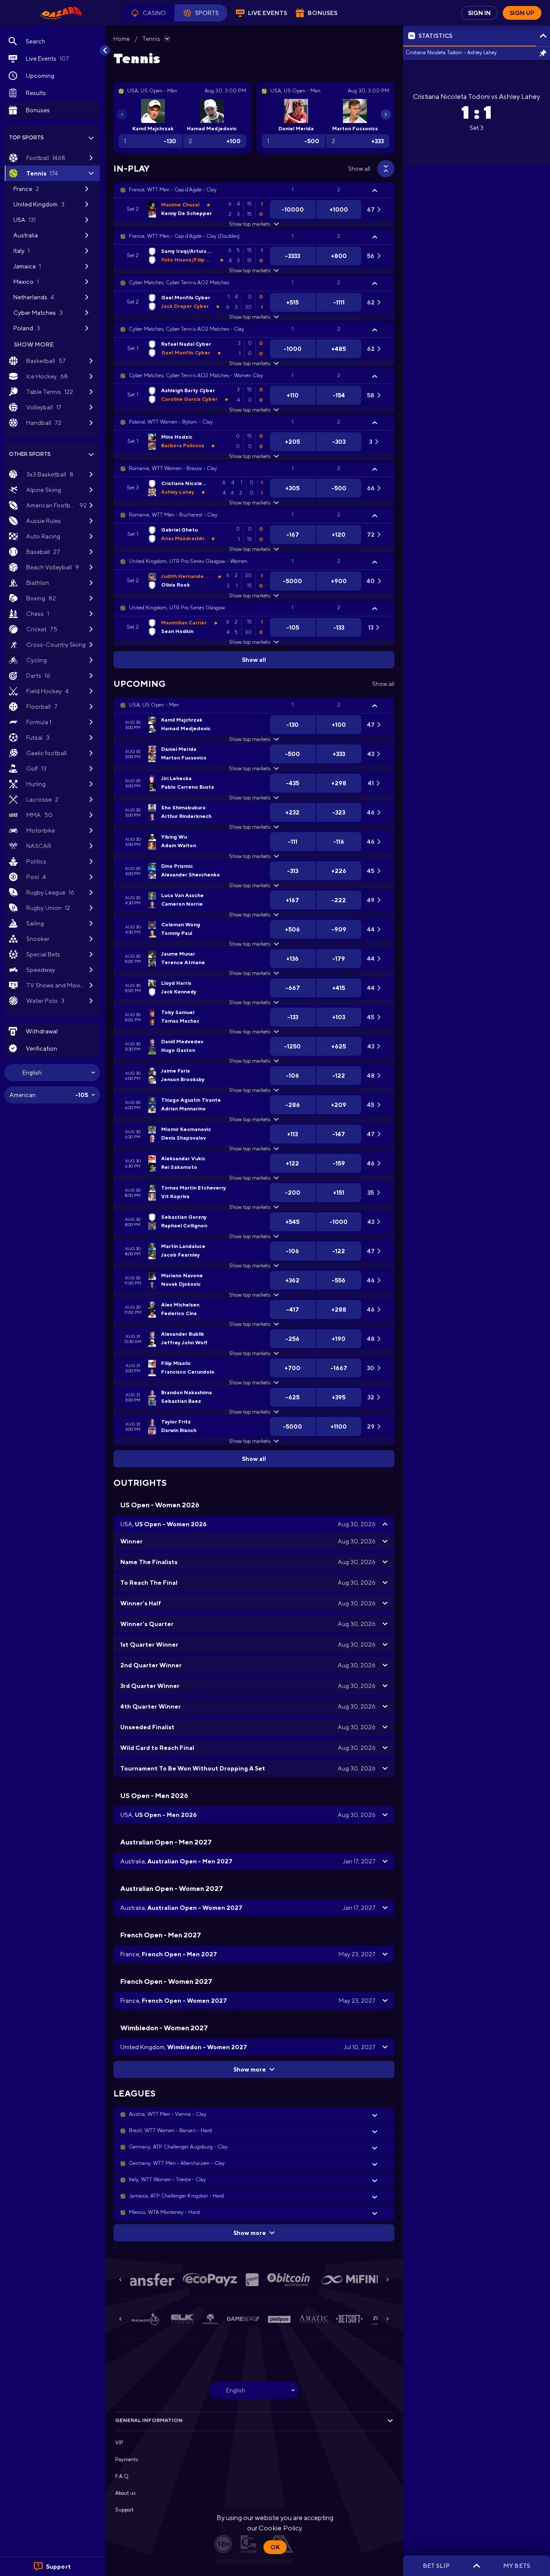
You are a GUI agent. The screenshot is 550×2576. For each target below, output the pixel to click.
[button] (148, 13)
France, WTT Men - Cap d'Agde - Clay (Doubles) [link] (184, 236)
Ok (275, 2547)
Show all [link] (359, 169)
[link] (61, 13)
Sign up (522, 13)
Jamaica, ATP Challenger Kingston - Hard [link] (176, 2196)
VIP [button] (119, 2443)
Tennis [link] (151, 39)
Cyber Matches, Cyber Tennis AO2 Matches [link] (179, 283)
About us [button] (125, 2493)
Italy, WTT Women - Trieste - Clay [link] (167, 2179)
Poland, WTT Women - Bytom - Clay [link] (171, 422)
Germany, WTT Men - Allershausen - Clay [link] (177, 2163)
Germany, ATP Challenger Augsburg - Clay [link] (178, 2147)
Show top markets (249, 224)
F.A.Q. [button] (122, 2476)
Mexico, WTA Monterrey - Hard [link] (164, 2212)
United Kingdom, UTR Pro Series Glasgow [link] (177, 608)
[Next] (386, 114)
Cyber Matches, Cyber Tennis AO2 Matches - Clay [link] (186, 329)
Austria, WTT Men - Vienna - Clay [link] (168, 2114)
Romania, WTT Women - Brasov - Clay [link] (173, 468)
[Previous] (122, 114)
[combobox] (52, 1073)
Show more (250, 2069)
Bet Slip (436, 2566)
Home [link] (122, 39)
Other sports (30, 454)
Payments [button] (127, 2459)
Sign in (479, 13)
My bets (516, 2566)
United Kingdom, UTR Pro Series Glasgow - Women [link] (188, 561)
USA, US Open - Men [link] (154, 705)
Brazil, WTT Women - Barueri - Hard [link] (170, 2130)
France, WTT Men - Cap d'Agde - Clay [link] (173, 190)
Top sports (26, 138)
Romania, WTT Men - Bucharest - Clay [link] (173, 515)
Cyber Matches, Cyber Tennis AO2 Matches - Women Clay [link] (196, 375)
